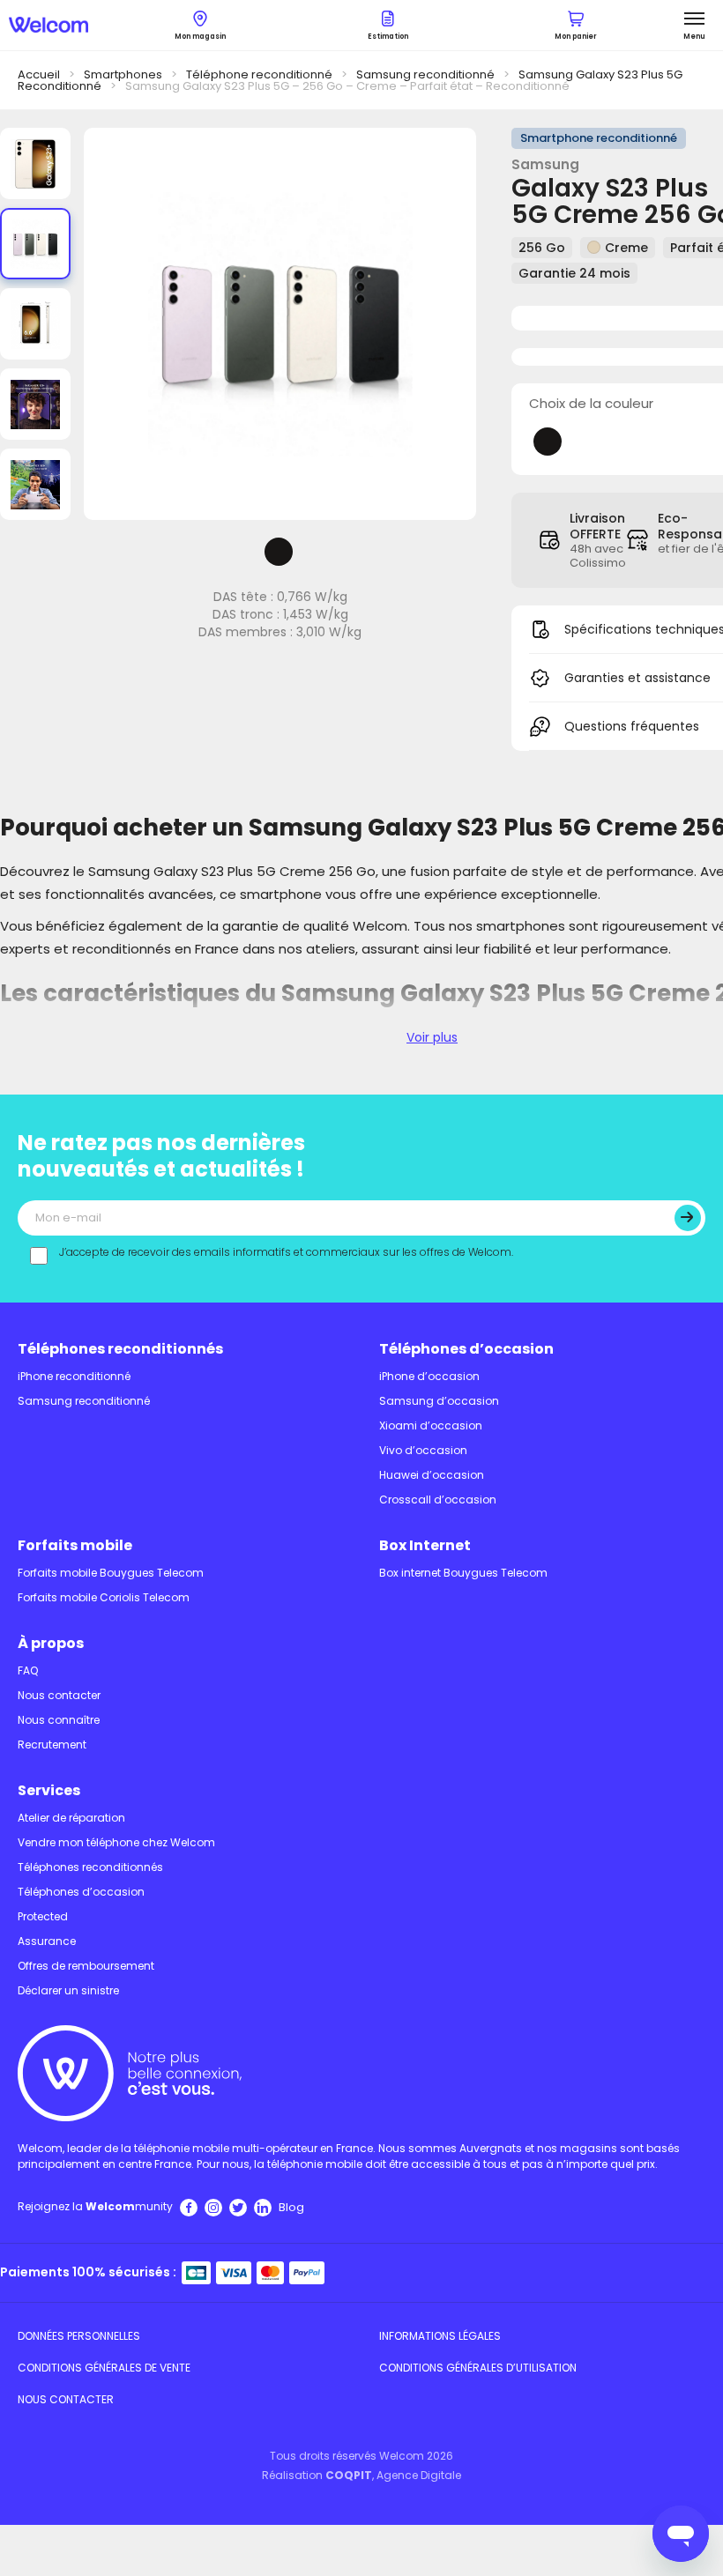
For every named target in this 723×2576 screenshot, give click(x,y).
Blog (291, 2207)
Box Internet (425, 1545)
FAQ (28, 1670)
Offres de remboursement (86, 1966)
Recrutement (52, 1745)
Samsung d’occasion (439, 1401)
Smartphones (123, 74)
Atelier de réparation (71, 1818)
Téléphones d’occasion (466, 1349)
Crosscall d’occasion (438, 1500)
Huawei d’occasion (432, 1475)
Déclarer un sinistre (68, 1990)
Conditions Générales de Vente (104, 2368)
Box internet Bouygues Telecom (463, 1573)
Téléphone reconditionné (259, 74)
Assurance (47, 1941)
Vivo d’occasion (423, 1450)
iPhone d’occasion (429, 1376)
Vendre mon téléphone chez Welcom (116, 1842)
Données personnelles (79, 2336)
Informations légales (440, 2336)
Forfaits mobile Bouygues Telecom (111, 1573)
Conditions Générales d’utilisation (478, 2368)
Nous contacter (59, 1695)
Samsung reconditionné (425, 74)
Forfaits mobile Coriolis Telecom (104, 1597)
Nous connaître (59, 1720)
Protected (43, 1916)
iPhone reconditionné (74, 1376)
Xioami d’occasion (431, 1425)
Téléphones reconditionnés (120, 1349)
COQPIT (349, 2475)
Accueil (39, 74)
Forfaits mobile (75, 1545)
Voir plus (432, 1037)
